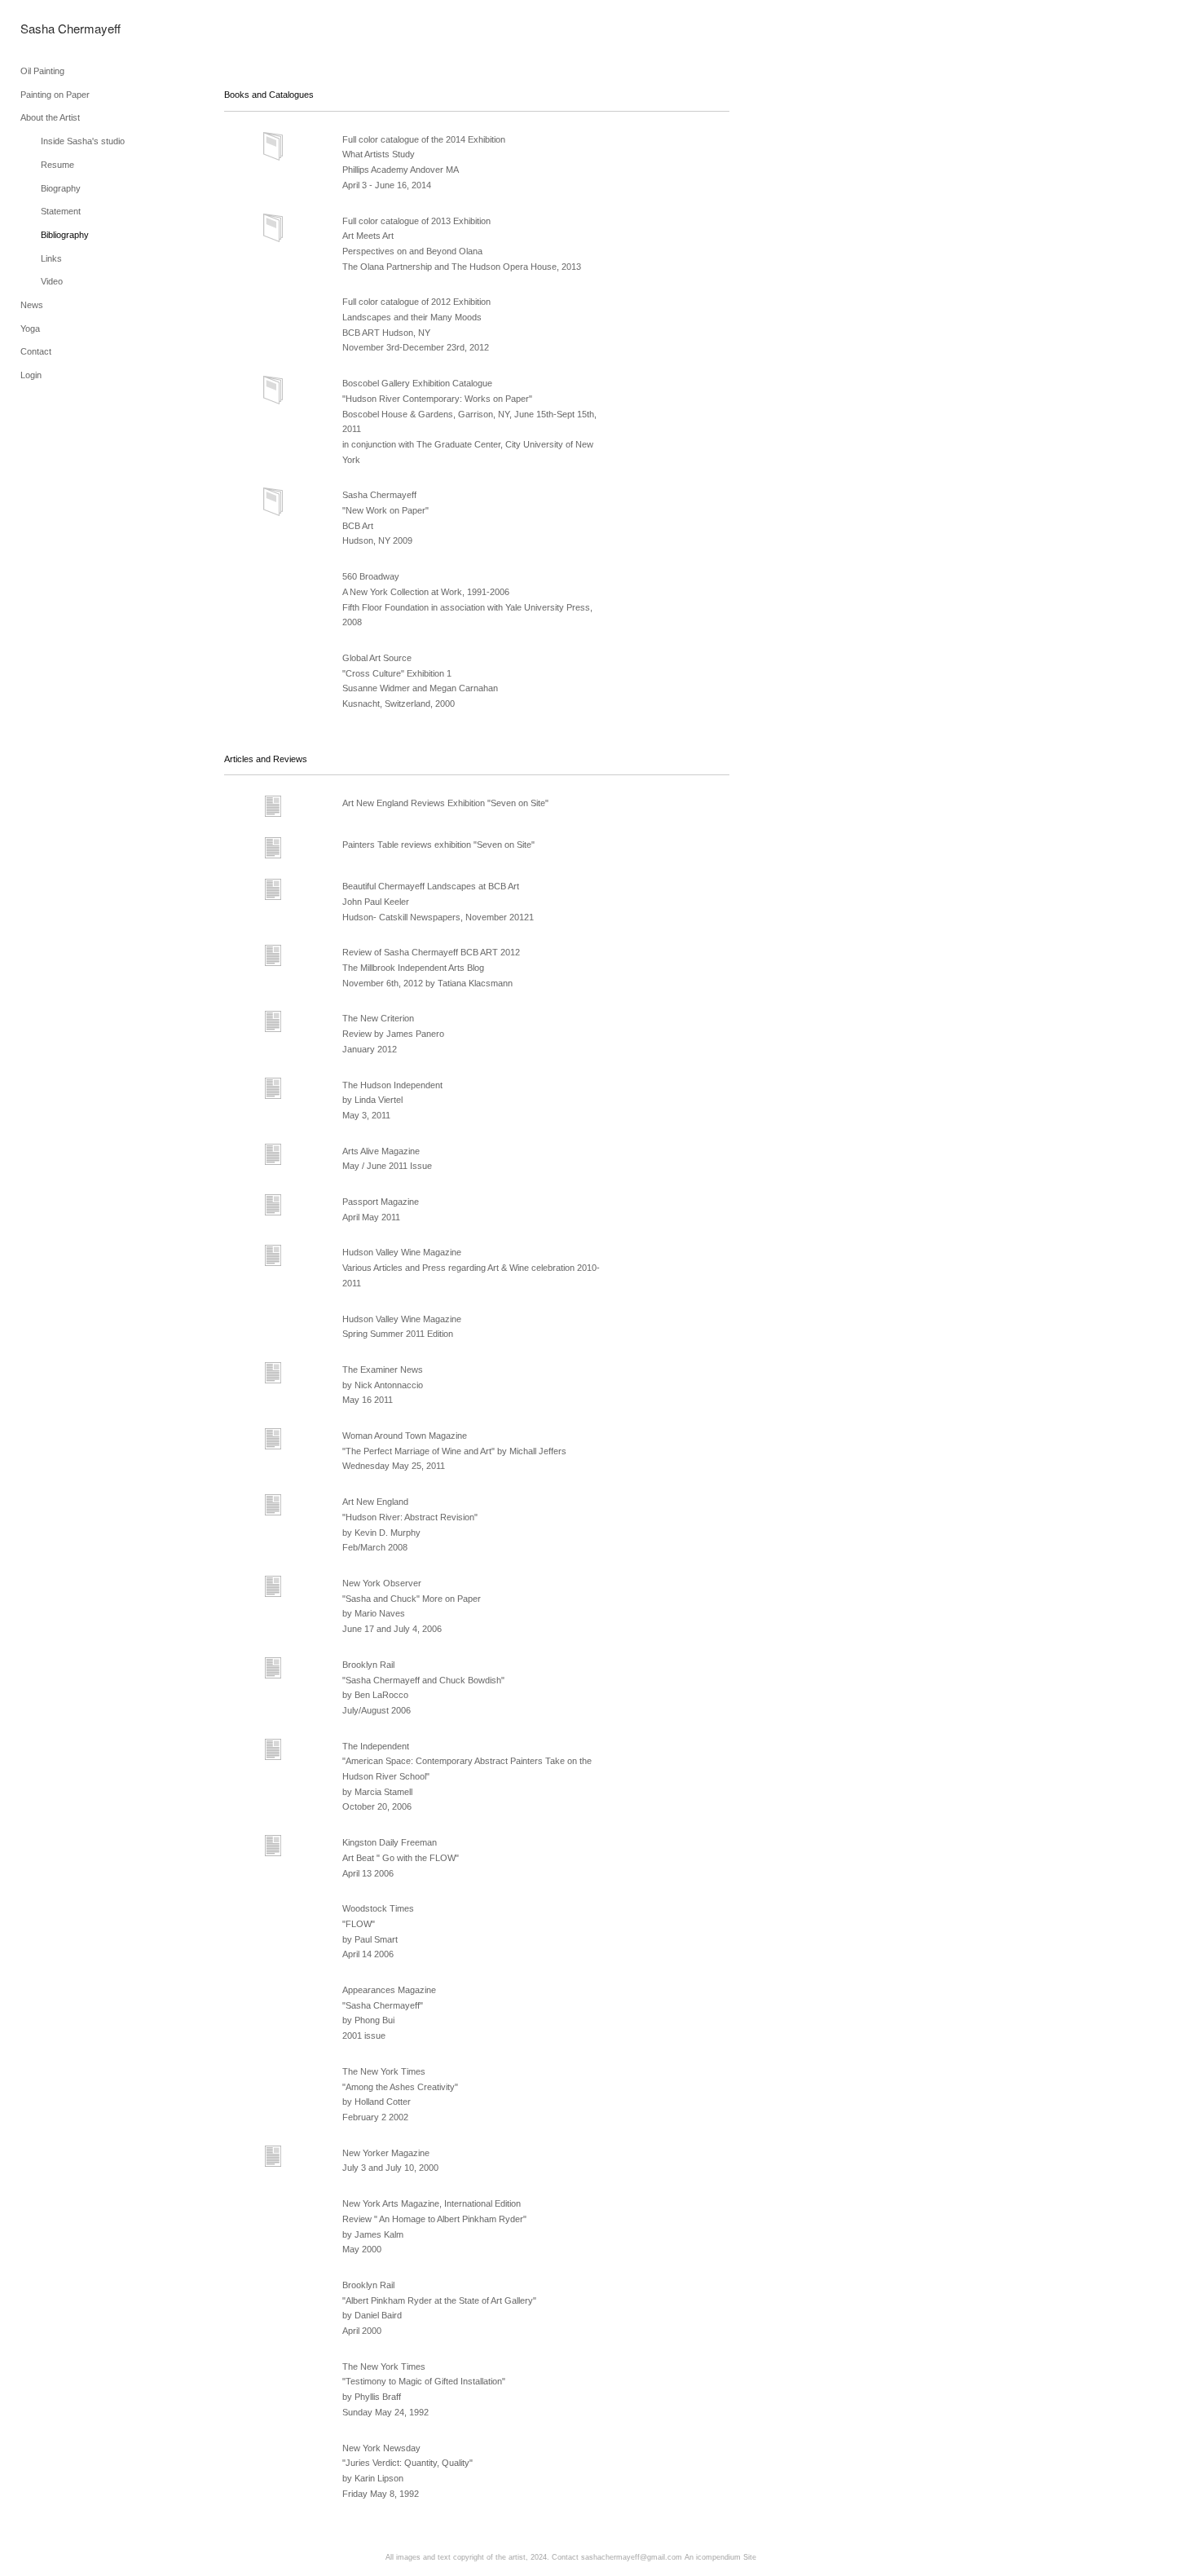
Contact (36, 351)
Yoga (30, 329)
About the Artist (50, 117)
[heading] (61, 28)
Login (31, 375)
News (32, 305)
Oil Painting (42, 71)
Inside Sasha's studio (83, 141)
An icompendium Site (720, 2557)
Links (51, 258)
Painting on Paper (55, 95)
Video (52, 281)
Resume (57, 165)
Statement (61, 211)
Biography (61, 188)
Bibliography (65, 235)
